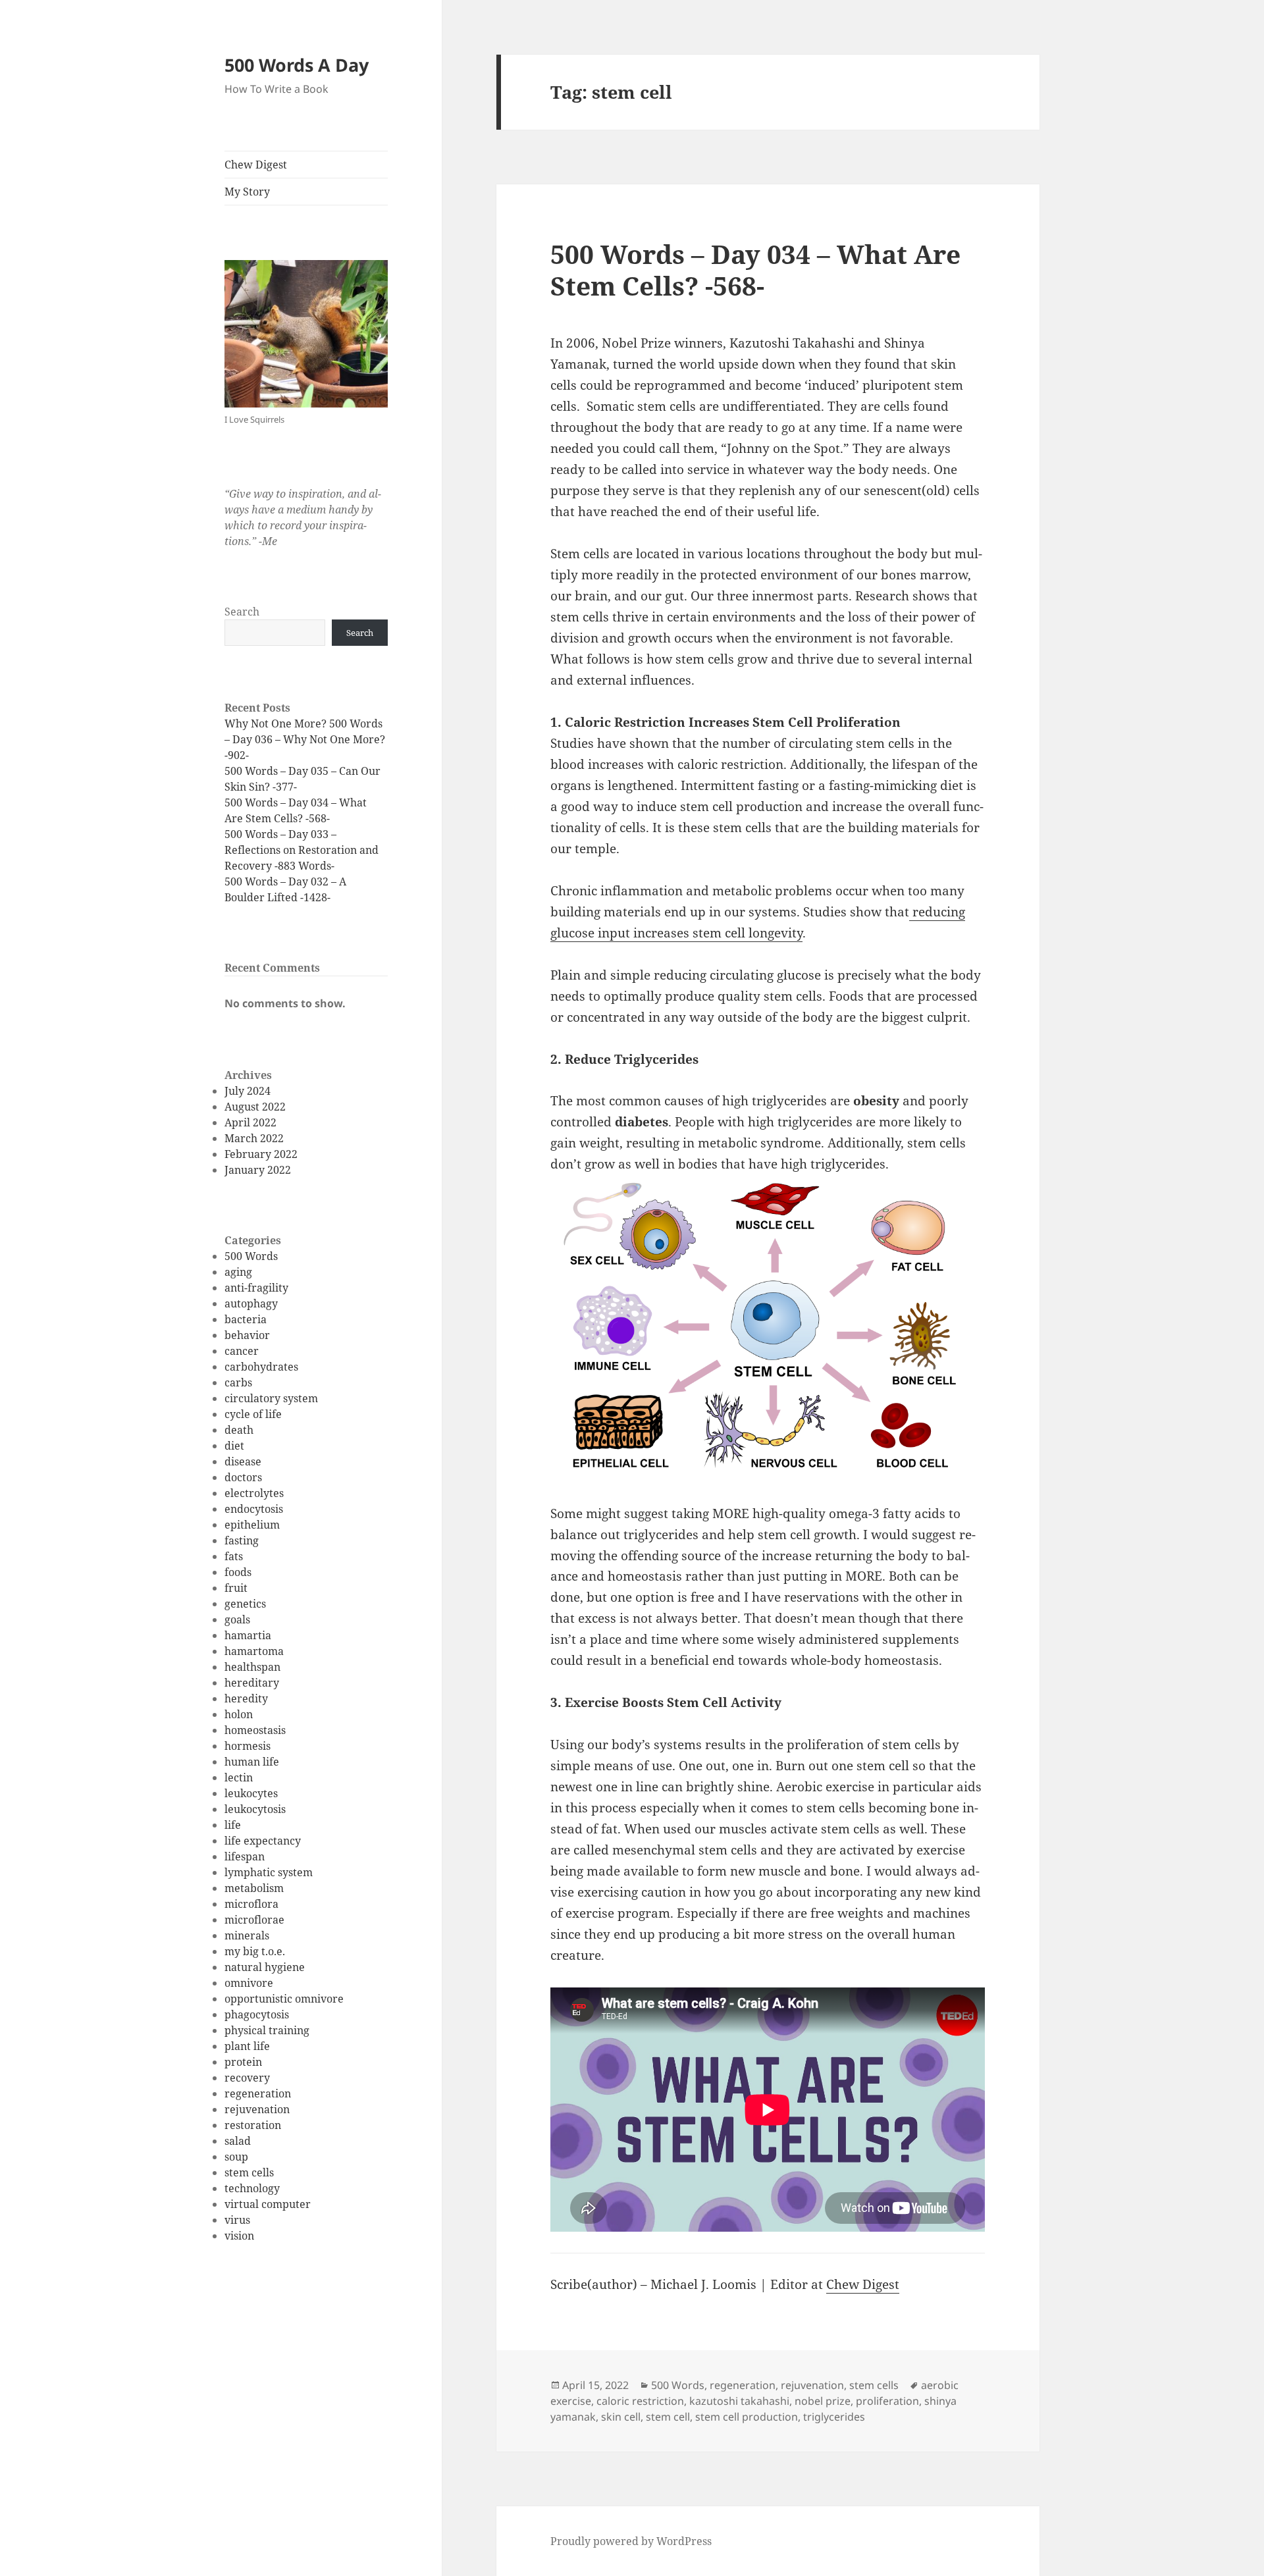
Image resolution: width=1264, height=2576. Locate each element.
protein (243, 2062)
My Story (247, 192)
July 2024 (248, 1091)
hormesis (248, 1746)
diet (234, 1446)
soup (236, 2157)
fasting (242, 1540)
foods (238, 1572)
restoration (253, 2125)
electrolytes (254, 1493)
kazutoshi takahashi (739, 2401)
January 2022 (258, 1170)
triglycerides (834, 2417)
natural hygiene (265, 1967)
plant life (247, 2046)
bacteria (246, 1319)
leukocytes (251, 1793)
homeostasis (255, 1730)
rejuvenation (257, 2109)
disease (243, 1461)
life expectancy (263, 1841)
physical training (267, 2030)
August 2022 (255, 1107)
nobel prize (823, 2401)
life (233, 1825)
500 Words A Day (297, 65)
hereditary (252, 1683)
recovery (247, 2078)
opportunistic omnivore (284, 1999)
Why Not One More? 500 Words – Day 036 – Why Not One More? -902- (305, 739)
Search (242, 612)
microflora (251, 1904)
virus (237, 2220)
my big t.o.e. (255, 1951)
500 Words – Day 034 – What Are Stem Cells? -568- (755, 270)
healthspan (252, 1667)
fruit (236, 1588)
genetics (245, 1604)
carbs (238, 1382)
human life (252, 1762)
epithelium (252, 1525)
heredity (246, 1698)
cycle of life (253, 1414)
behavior (247, 1335)
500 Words (251, 1256)
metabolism (254, 1888)
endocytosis (254, 1509)
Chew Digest (256, 165)
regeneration (258, 2093)
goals (237, 1619)
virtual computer (268, 2204)
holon (239, 1714)
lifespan (245, 1856)
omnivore (249, 1983)
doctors (243, 1477)
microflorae (254, 1920)
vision (239, 2236)
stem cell (668, 2417)
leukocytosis (255, 1809)
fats (234, 1556)
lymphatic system (269, 1872)
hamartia (248, 1635)
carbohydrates (261, 1367)
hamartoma (254, 1651)
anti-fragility (256, 1288)
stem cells (249, 2172)
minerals (247, 1935)
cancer (242, 1351)
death (239, 1430)
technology (252, 2188)
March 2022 (254, 1138)
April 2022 (250, 1122)
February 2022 (261, 1154)
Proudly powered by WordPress (631, 2541)
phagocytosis (257, 2014)
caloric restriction (640, 2401)
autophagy (251, 1303)
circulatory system (271, 1398)
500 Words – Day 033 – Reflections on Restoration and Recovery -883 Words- (302, 850)
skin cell (621, 2417)
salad (238, 2141)
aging (238, 1272)
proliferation (887, 2401)
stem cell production (747, 2417)
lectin (239, 1777)
